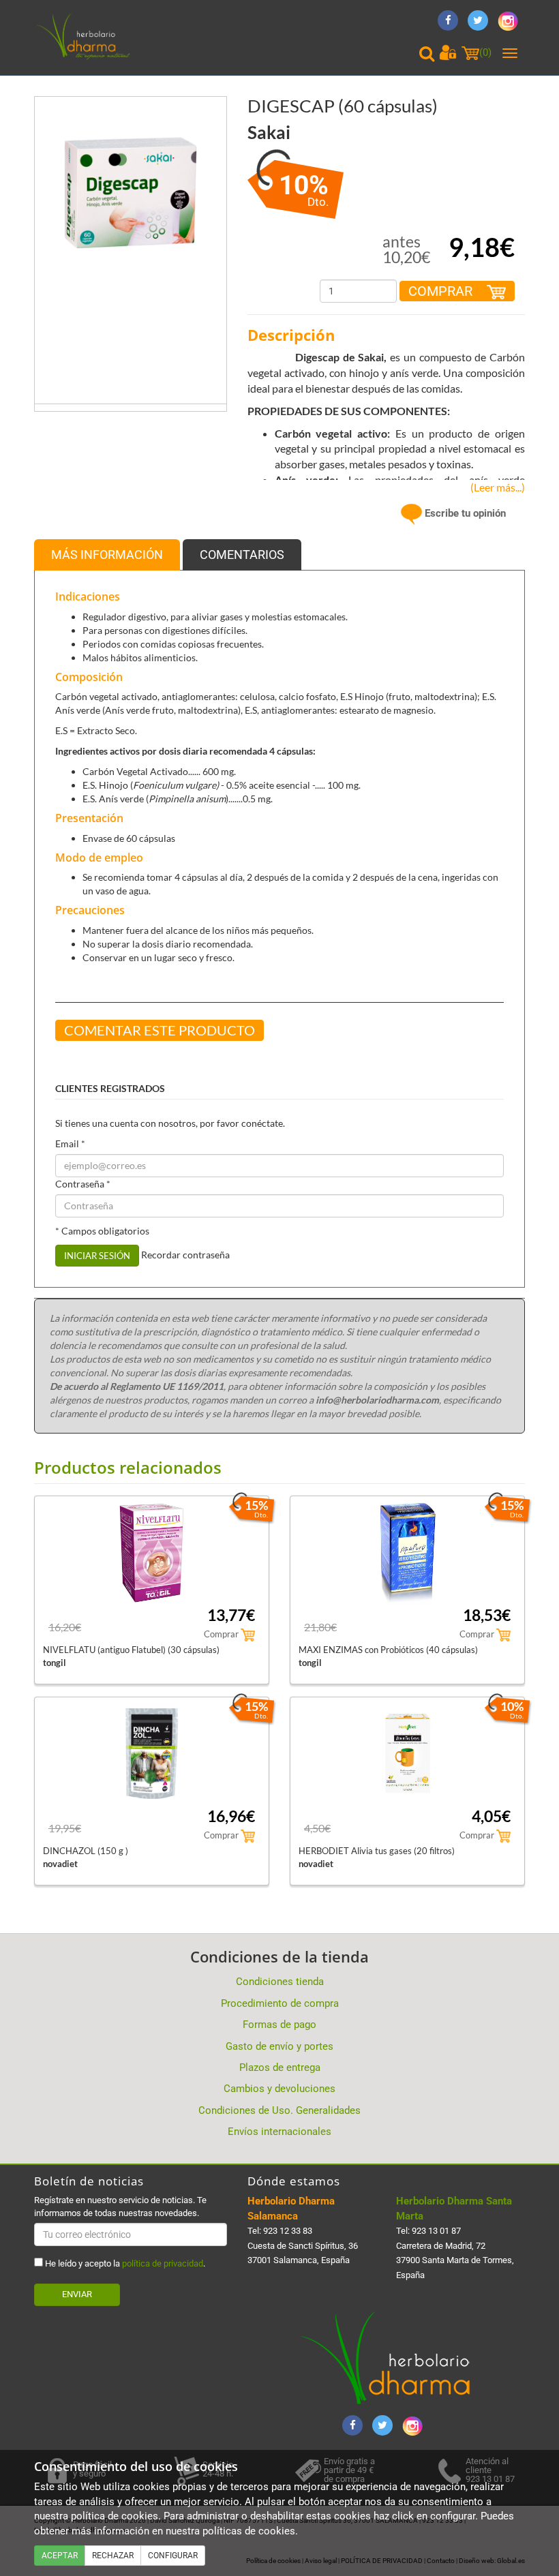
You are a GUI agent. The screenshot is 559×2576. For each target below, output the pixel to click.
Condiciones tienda (280, 1982)
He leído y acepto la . (124, 2263)
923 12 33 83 (288, 2231)
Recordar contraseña (185, 1254)
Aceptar (60, 2556)
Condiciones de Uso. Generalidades (279, 2110)
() (485, 52)
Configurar (173, 2556)
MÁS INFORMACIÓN (107, 555)
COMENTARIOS (242, 555)
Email (70, 1143)
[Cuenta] (448, 52)
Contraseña (83, 1184)
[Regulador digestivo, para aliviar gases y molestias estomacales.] (131, 192)
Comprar (442, 291)
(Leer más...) (495, 487)
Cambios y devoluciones (279, 2089)
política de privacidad (163, 2263)
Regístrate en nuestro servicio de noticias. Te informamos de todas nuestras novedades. (120, 2206)
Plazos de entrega (280, 2067)
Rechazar (113, 2556)
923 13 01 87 (436, 2231)
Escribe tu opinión (464, 513)
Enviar (77, 2294)
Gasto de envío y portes (279, 2046)
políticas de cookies (249, 2531)
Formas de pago (279, 2025)
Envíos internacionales (279, 2132)
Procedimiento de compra (280, 2003)
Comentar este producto (160, 1030)
